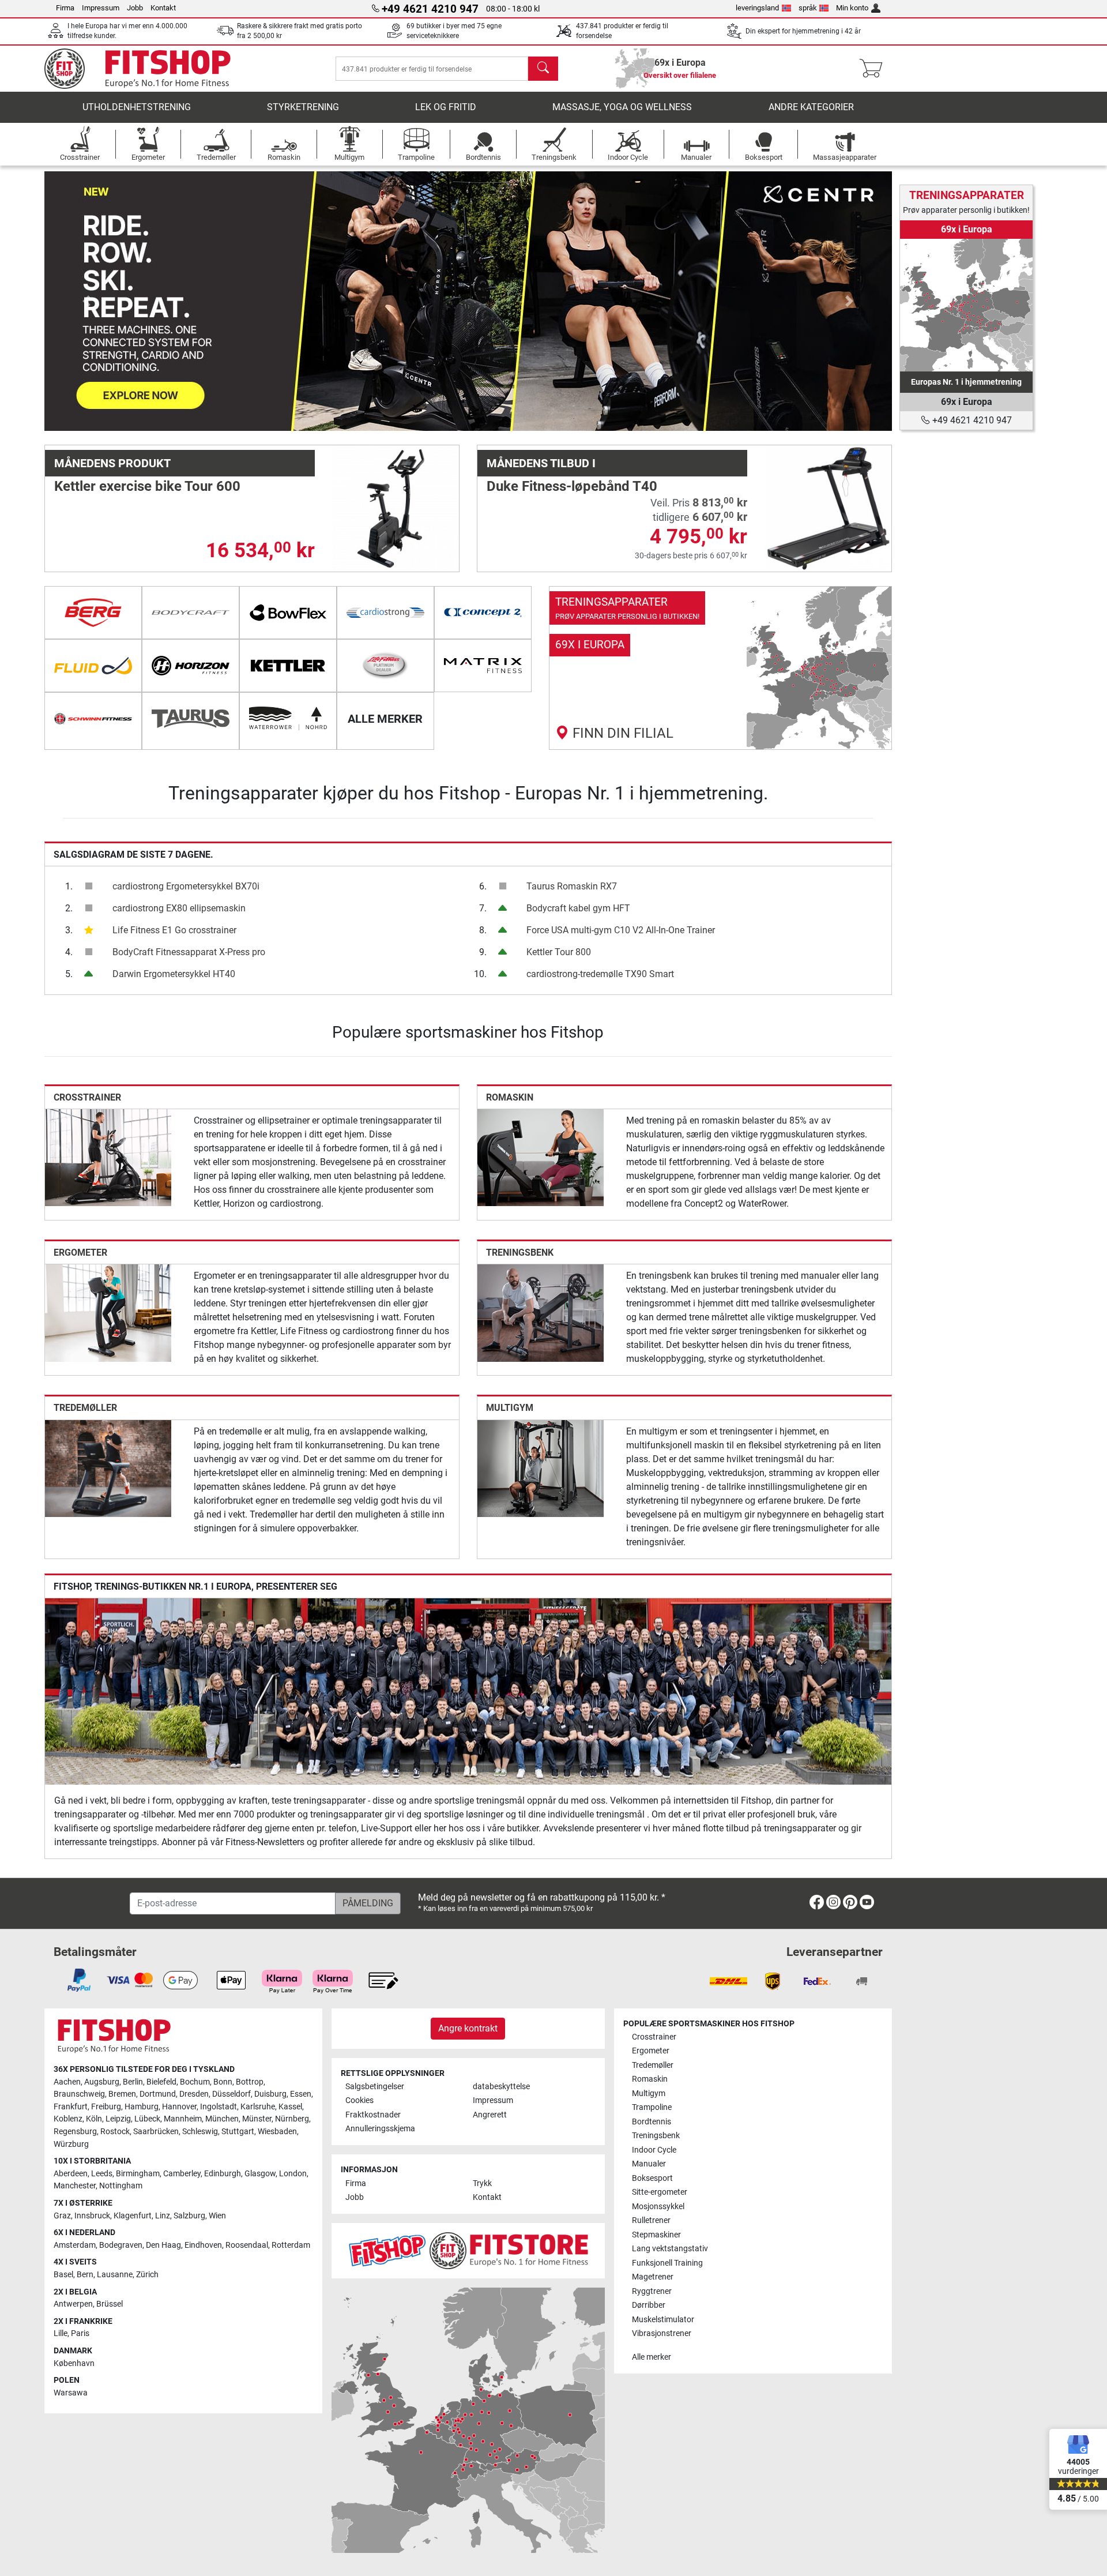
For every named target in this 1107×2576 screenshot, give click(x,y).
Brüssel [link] (110, 2304)
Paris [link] (80, 2333)
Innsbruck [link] (92, 2216)
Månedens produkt (112, 463)
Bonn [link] (223, 2082)
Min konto (852, 8)
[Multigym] (541, 1468)
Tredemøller (85, 1408)
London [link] (293, 2174)
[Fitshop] (146, 68)
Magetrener (653, 2277)
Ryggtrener (652, 2291)
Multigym (510, 1408)
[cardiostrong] (385, 613)
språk (808, 8)
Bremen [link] (122, 2094)
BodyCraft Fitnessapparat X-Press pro (189, 952)
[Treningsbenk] (541, 1313)
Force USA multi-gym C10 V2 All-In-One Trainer (621, 930)
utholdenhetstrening (137, 107)
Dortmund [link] (158, 2094)
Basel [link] (63, 2275)
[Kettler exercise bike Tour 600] (396, 508)
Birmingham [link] (138, 2174)
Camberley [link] (182, 2174)
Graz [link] (62, 2216)
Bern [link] (85, 2275)
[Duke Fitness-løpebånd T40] (828, 508)
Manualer (649, 2164)
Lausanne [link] (115, 2275)
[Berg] (93, 613)
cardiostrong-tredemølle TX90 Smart (600, 974)
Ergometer (80, 1253)
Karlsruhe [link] (258, 2107)
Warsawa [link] (71, 2393)
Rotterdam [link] (291, 2245)
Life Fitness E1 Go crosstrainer (174, 930)
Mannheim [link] (183, 2119)
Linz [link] (163, 2216)
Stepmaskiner (656, 2235)
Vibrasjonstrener (662, 2333)
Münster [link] (257, 2119)
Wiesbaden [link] (277, 2132)
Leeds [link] (102, 2174)
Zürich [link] (147, 2275)
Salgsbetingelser (375, 2087)
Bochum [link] (195, 2082)
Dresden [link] (194, 2094)
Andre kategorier (811, 107)
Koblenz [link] (68, 2119)
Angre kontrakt (468, 2028)
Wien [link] (217, 2216)
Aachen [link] (67, 2082)
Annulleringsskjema (380, 2129)
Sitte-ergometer (660, 2192)
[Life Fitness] (385, 666)
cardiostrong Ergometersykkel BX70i (186, 886)
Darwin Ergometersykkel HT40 (174, 974)
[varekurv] (874, 69)
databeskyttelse (501, 2087)
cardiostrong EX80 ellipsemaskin (179, 908)
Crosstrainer (87, 1097)
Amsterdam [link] (75, 2245)
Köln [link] (94, 2119)
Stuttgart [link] (238, 2132)
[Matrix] (483, 666)
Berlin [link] (133, 2082)
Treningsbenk (520, 1253)
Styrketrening (303, 107)
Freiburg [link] (106, 2107)
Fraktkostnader (373, 2115)
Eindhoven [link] (203, 2245)
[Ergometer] (108, 1313)
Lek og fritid (446, 107)
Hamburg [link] (142, 2107)
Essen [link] (301, 2094)
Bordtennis (652, 2122)
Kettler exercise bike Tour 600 (147, 486)
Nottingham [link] (121, 2186)
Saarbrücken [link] (156, 2132)
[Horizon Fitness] (191, 666)
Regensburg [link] (75, 2132)
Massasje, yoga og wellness (622, 107)
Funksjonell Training (667, 2263)
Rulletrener (651, 2220)
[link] (720, 668)
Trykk (482, 2183)
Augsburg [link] (102, 2082)
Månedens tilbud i (541, 463)
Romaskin (510, 1097)
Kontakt (163, 8)
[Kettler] (288, 666)
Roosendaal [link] (247, 2245)
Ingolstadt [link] (219, 2107)
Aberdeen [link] (71, 2174)
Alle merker (652, 2357)
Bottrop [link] (250, 2082)
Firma (65, 8)
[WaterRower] (288, 719)
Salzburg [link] (189, 2216)
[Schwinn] (93, 719)
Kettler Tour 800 (559, 952)
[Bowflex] (288, 613)
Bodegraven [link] (121, 2245)
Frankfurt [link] (71, 2107)
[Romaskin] (541, 1157)
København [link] (74, 2363)
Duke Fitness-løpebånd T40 (572, 486)
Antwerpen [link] (73, 2304)
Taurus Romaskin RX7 (572, 886)
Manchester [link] (75, 2186)
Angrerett (490, 2115)
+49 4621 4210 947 (971, 420)
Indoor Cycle (654, 2150)
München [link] (222, 2119)
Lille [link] (61, 2333)
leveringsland (757, 8)
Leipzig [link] (118, 2119)
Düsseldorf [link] (231, 2094)
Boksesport (652, 2178)
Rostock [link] (115, 2132)
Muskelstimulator (663, 2320)
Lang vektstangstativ (670, 2249)
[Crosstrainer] (108, 1157)
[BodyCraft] (191, 613)
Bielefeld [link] (161, 2082)
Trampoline (652, 2107)
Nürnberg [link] (292, 2119)
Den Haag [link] (163, 2245)
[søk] (543, 69)
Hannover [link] (179, 2107)
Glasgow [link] (260, 2174)
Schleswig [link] (200, 2132)
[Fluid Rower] (93, 666)
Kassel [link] (290, 2107)
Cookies (359, 2100)
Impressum (101, 8)
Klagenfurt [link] (133, 2216)
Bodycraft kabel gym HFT (578, 908)
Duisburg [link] (270, 2094)
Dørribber (649, 2305)
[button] (87, 301)
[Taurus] (191, 719)
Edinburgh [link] (223, 2174)
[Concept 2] (483, 613)
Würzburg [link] (71, 2144)
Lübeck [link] (147, 2119)
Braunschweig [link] (79, 2094)
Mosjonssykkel (658, 2207)
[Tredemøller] (108, 1468)
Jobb (135, 8)
